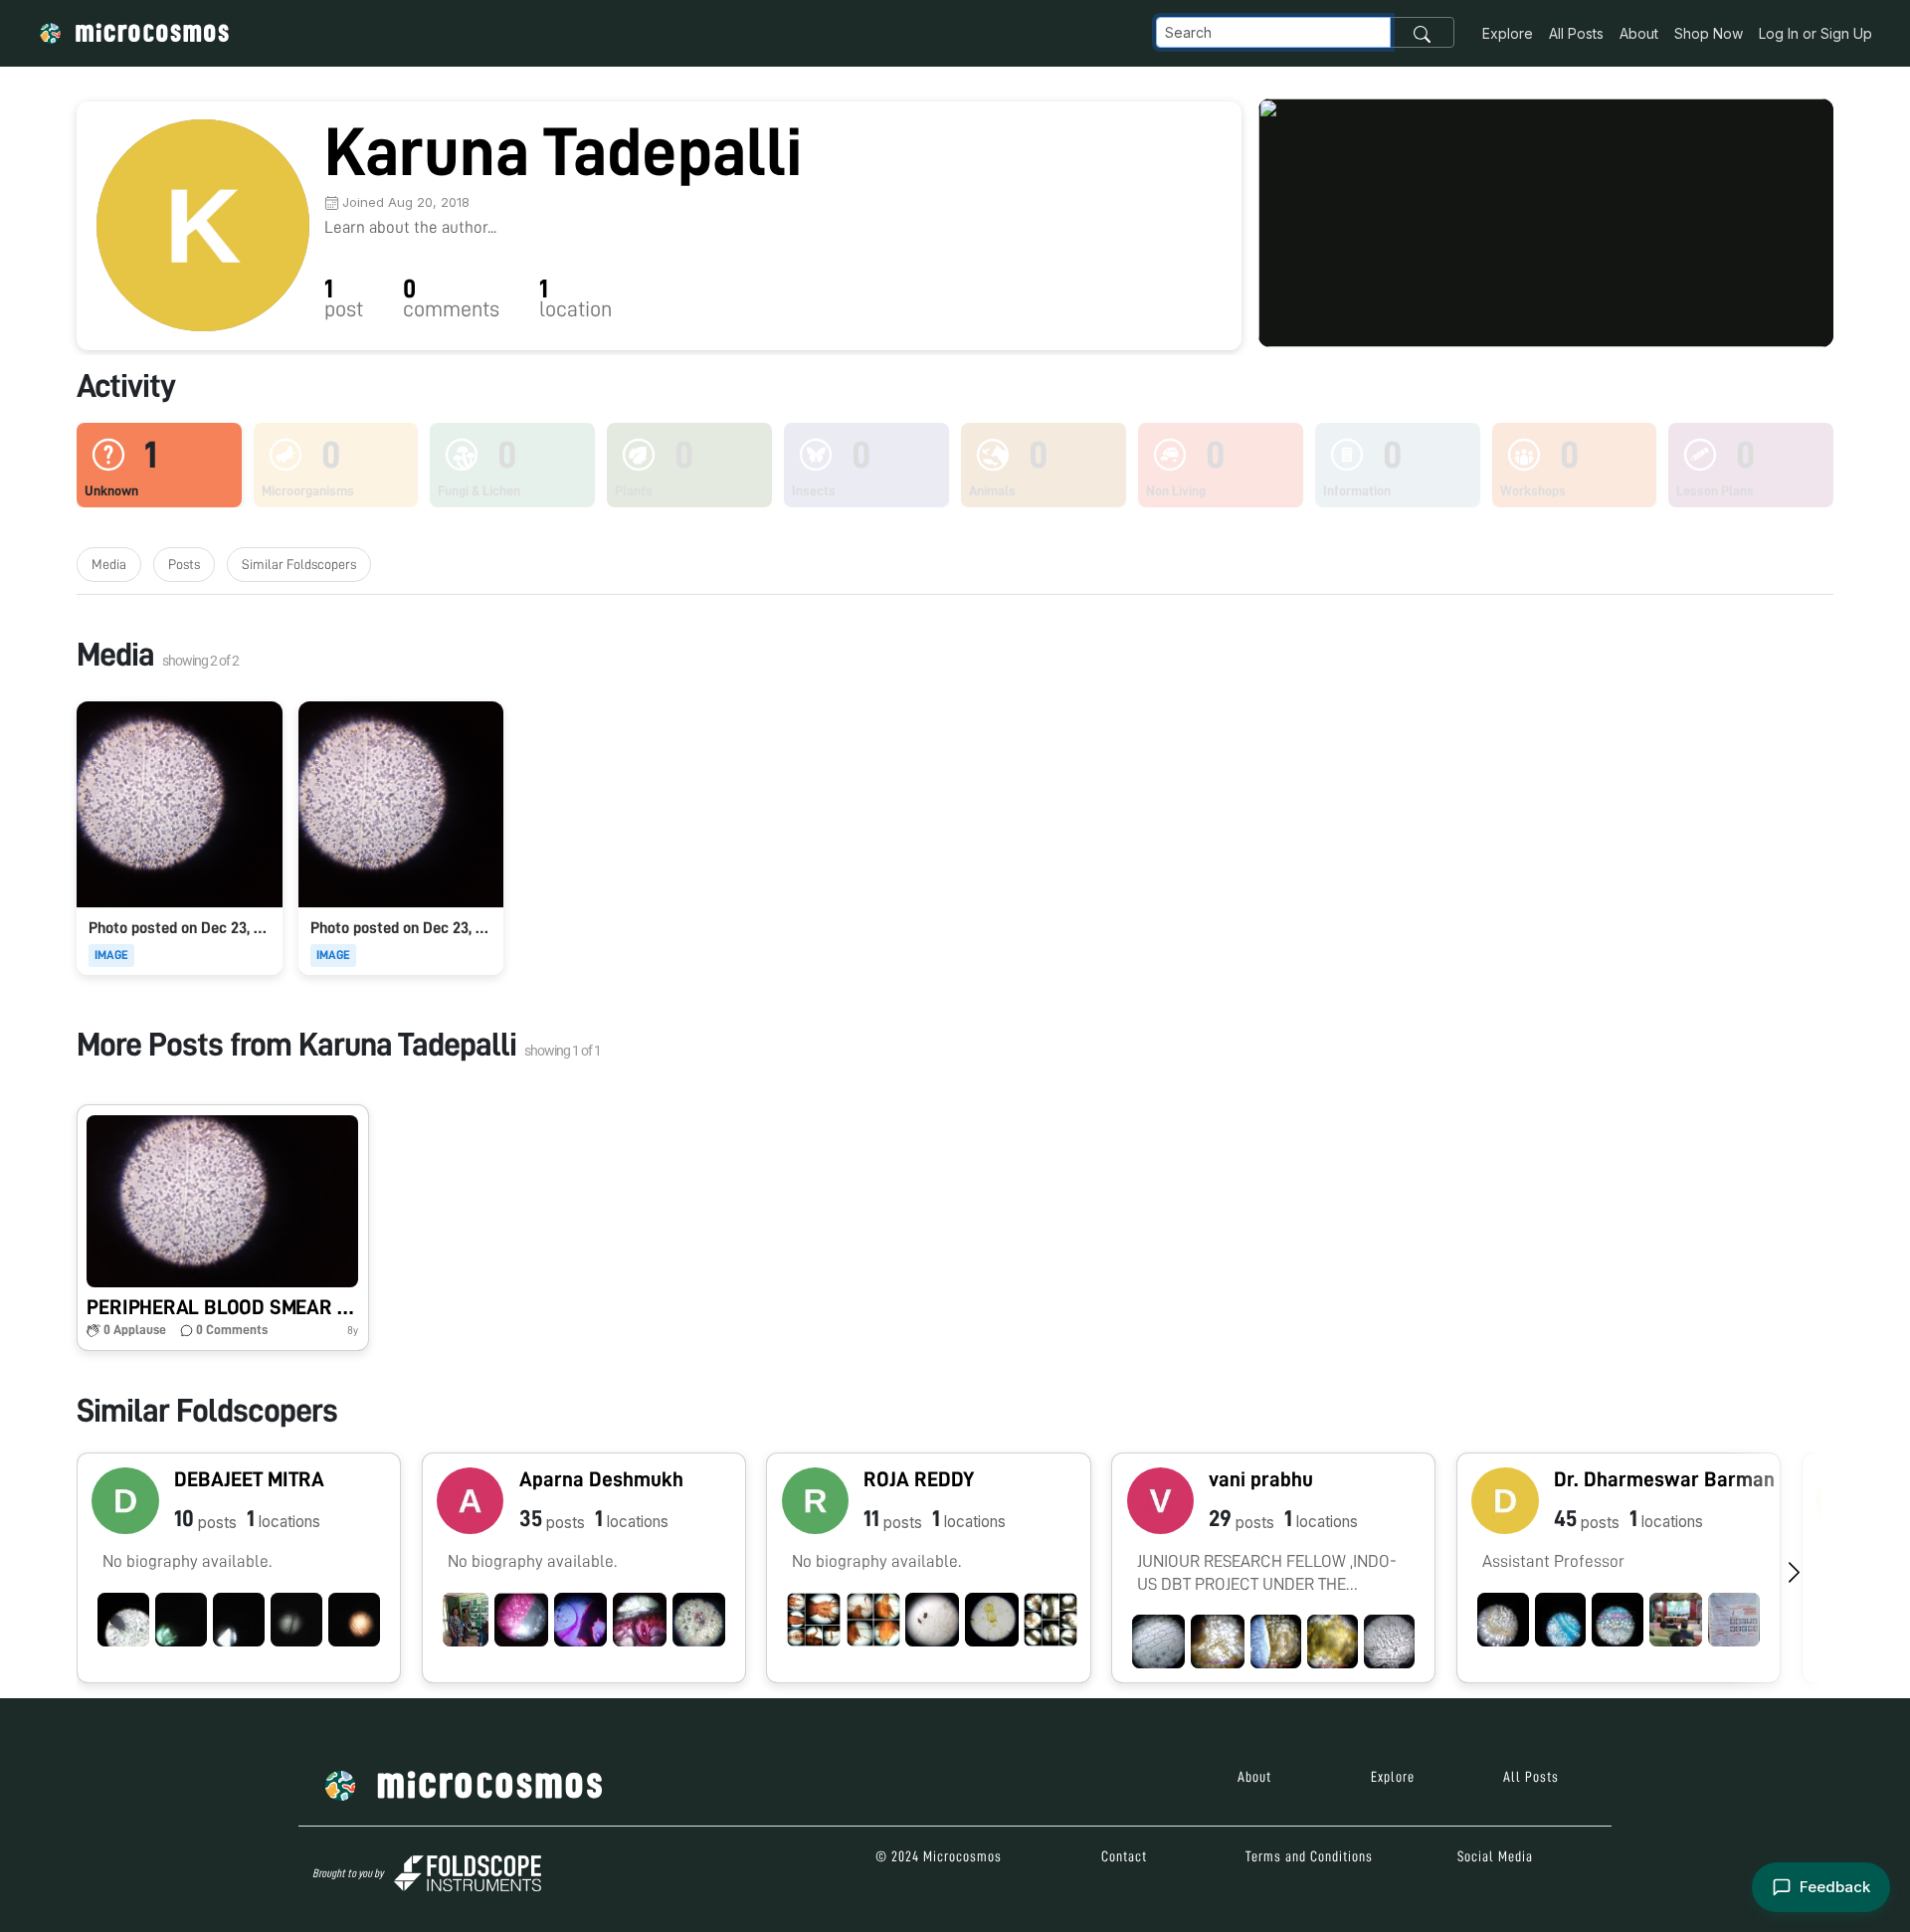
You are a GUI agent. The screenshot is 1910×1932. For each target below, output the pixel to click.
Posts (184, 564)
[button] (223, 1227)
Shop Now (1709, 33)
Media (109, 564)
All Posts (1576, 33)
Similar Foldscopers (299, 564)
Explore (1508, 33)
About (1639, 33)
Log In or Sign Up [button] (1815, 33)
